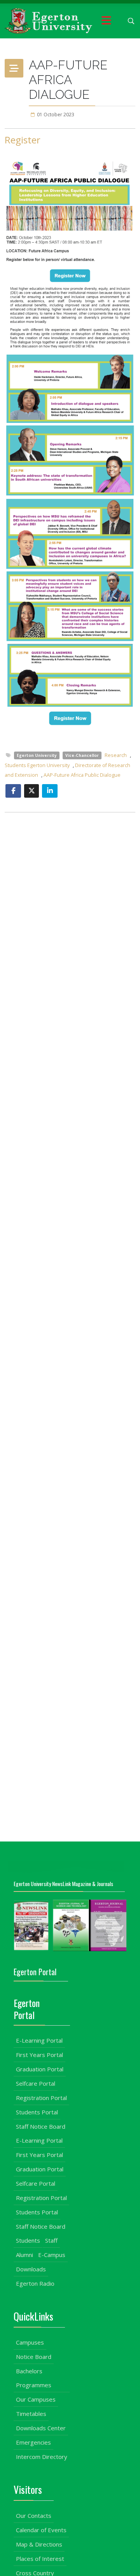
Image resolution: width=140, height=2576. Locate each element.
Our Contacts (34, 2516)
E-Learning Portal (39, 2040)
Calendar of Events (41, 2530)
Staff (51, 2240)
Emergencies (33, 2442)
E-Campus (52, 2255)
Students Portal (37, 2112)
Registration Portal (41, 2098)
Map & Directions (39, 2544)
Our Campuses (36, 2399)
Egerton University (37, 755)
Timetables (31, 2414)
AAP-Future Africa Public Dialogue (82, 775)
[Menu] (106, 21)
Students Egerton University (38, 765)
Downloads (31, 2269)
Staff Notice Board (41, 2126)
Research (116, 755)
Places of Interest (40, 2559)
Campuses (30, 2342)
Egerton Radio (35, 2283)
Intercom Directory (42, 2457)
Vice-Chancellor (82, 755)
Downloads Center (41, 2428)
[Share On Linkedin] (50, 791)
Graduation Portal (40, 2069)
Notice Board (34, 2357)
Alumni (24, 2255)
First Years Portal (39, 2055)
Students (28, 2240)
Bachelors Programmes (34, 2378)
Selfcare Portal (36, 2083)
